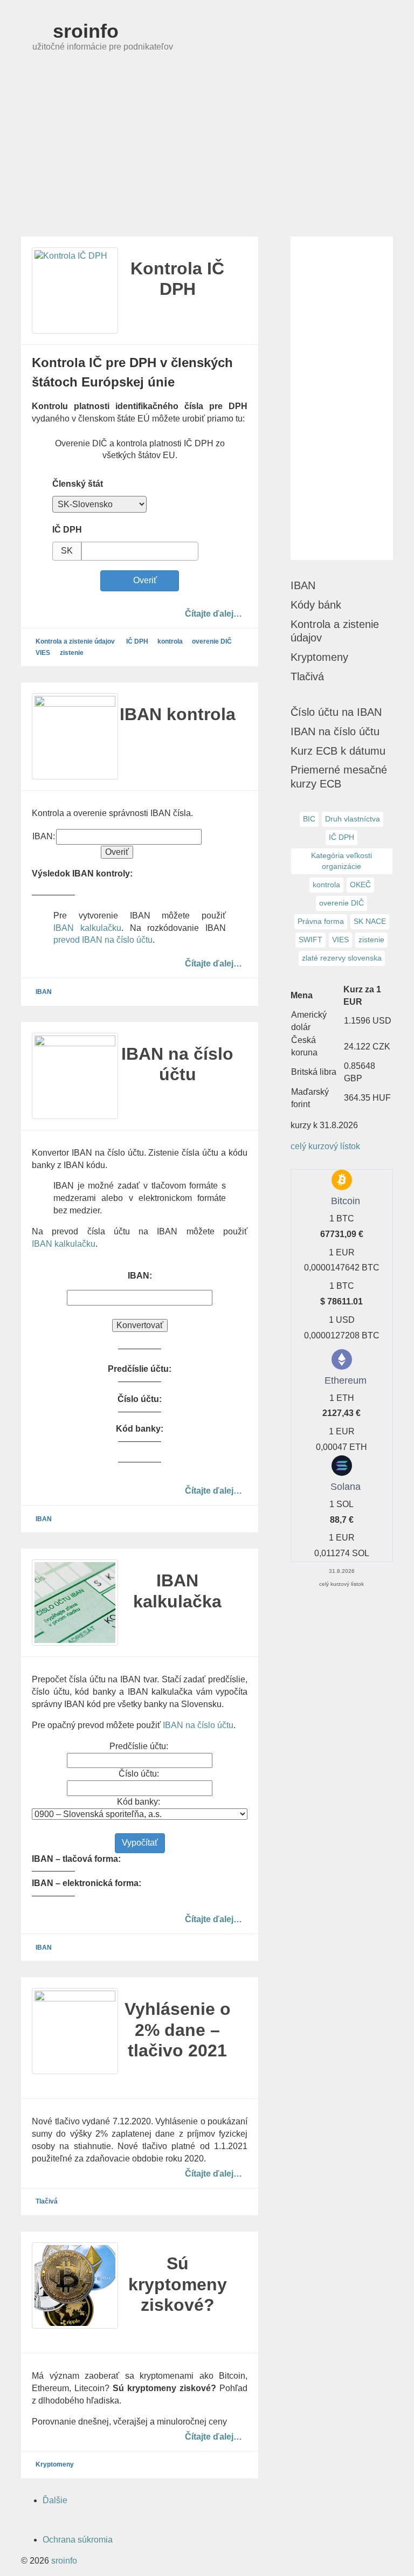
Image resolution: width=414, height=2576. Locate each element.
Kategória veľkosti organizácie (341, 861)
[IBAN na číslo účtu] (75, 1076)
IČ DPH (67, 530)
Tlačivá (47, 2202)
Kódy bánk (316, 605)
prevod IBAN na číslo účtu (103, 940)
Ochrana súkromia (78, 2540)
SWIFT (310, 940)
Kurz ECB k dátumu (338, 751)
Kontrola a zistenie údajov (75, 642)
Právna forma (321, 921)
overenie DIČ (212, 642)
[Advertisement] (207, 156)
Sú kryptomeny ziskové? (178, 2284)
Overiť (143, 580)
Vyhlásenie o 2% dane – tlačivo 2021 (178, 2030)
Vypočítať (140, 1843)
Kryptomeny (55, 2465)
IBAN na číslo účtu (198, 1725)
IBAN (44, 992)
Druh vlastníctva (353, 819)
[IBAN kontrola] (75, 736)
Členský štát (78, 484)
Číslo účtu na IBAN (336, 712)
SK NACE (370, 921)
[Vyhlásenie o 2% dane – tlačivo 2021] (75, 2031)
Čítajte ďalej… (213, 613)
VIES (43, 653)
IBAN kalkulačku (87, 928)
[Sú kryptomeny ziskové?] (75, 2285)
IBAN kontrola (178, 714)
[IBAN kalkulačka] (75, 1603)
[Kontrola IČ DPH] (75, 291)
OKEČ (360, 885)
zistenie (72, 653)
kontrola (170, 642)
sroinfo (83, 31)
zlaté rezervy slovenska (342, 958)
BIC (309, 819)
